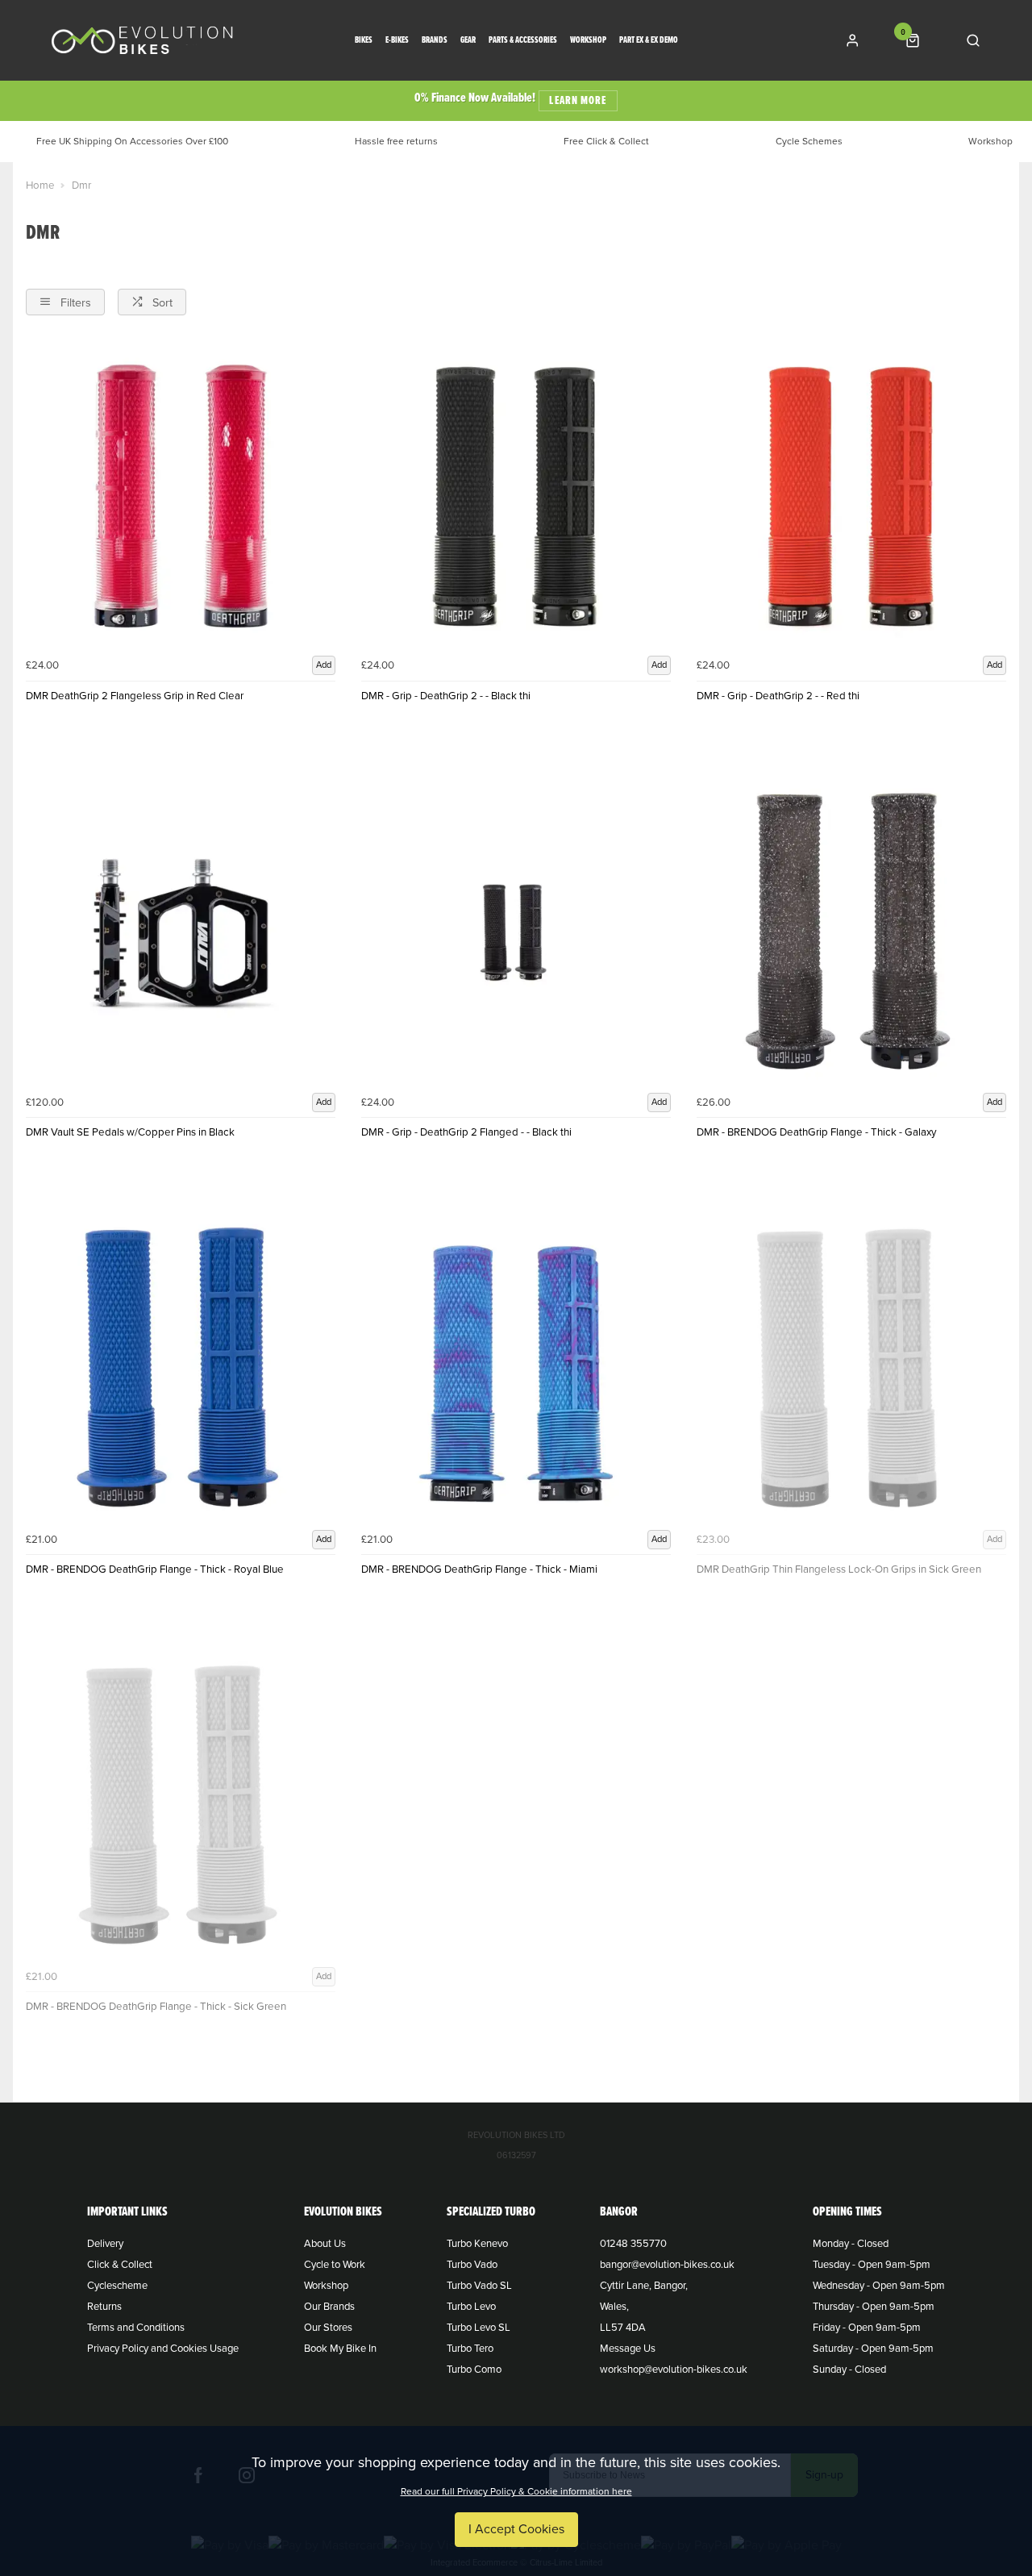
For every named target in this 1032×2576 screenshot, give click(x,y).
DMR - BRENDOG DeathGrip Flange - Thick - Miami (479, 1569)
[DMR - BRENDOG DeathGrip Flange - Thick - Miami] (516, 1369)
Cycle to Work (335, 2265)
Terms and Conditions (136, 2328)
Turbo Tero (470, 2349)
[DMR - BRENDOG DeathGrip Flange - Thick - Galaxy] (851, 933)
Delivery (105, 2244)
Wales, (614, 2307)
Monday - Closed (851, 2244)
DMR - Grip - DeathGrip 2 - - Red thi (778, 696)
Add (324, 665)
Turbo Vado (472, 2265)
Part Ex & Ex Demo (649, 41)
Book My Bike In (340, 2349)
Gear (468, 41)
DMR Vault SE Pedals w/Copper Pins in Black (130, 1132)
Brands (435, 41)
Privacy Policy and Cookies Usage (163, 2349)
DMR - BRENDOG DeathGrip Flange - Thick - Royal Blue (155, 1569)
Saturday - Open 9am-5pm (873, 2349)
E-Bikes (397, 41)
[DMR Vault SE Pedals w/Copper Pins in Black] (181, 933)
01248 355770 (633, 2244)
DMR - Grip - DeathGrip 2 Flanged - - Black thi (466, 1132)
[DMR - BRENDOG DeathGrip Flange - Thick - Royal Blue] (181, 1369)
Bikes (364, 41)
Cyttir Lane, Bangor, (644, 2286)
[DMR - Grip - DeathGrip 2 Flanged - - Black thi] (516, 933)
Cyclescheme (117, 2286)
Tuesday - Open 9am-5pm (872, 2265)
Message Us (628, 2349)
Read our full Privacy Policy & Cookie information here (516, 2491)
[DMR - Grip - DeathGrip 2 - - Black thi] (516, 496)
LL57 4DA (623, 2328)
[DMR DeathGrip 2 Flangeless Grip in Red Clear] (181, 496)
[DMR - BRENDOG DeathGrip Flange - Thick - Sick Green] (181, 1807)
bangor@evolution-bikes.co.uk (667, 2265)
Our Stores (328, 2328)
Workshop (588, 41)
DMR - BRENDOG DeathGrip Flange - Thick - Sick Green (156, 2007)
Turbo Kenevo (477, 2244)
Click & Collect (120, 2265)
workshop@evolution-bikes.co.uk (674, 2370)
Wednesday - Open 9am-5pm (879, 2286)
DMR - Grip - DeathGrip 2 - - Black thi (446, 696)
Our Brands (329, 2307)
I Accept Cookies (516, 2529)
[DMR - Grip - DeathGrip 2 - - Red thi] (851, 496)
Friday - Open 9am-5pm (867, 2328)
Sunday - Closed (849, 2370)
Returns (104, 2307)
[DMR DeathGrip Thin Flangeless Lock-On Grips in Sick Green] (851, 1369)
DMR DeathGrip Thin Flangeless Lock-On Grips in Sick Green (839, 1569)
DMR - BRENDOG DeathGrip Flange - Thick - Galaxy (817, 1132)
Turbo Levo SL (479, 2328)
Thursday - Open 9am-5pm (874, 2307)
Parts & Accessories (523, 41)
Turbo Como (474, 2370)
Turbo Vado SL (479, 2286)
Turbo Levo (471, 2307)
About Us (325, 2244)
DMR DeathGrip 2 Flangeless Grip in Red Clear (135, 696)
